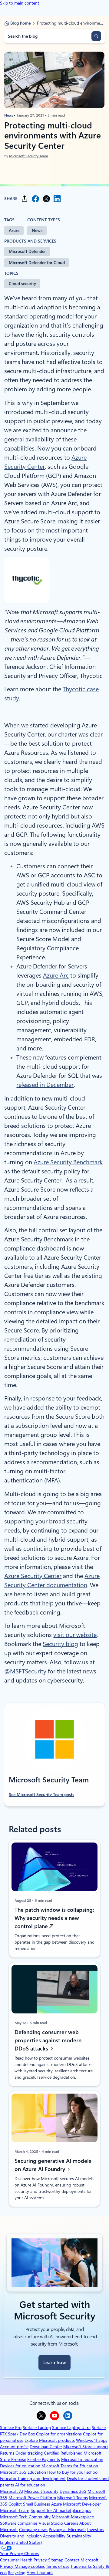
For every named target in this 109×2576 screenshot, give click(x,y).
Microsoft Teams (73, 2498)
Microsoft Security (41, 2491)
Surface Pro (11, 2428)
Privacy (7, 2566)
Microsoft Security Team (29, 156)
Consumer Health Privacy (23, 2560)
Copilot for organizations (59, 2434)
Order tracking (29, 2453)
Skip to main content (20, 3)
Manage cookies (30, 2566)
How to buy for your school (73, 2472)
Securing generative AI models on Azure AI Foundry (53, 2165)
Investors (96, 2530)
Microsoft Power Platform (32, 2498)
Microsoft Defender (27, 251)
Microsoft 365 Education (23, 2472)
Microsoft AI (12, 2491)
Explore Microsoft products (50, 2440)
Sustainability (79, 2536)
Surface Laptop (37, 2428)
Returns (7, 2453)
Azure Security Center (33, 1576)
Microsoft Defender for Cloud (37, 263)
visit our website (75, 1635)
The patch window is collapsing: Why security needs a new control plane (54, 1918)
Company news (33, 2530)
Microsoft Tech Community (25, 2517)
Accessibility (54, 2536)
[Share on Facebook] (35, 199)
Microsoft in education (82, 2459)
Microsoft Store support (86, 2447)
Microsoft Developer (82, 2504)
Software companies (19, 2523)
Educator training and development (33, 2479)
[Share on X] (46, 199)
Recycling (17, 2573)
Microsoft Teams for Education (70, 2466)
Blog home (20, 23)
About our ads (40, 2573)
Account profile (14, 2447)
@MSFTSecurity (25, 1671)
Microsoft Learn (15, 2510)
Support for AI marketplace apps (61, 2510)
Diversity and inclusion (21, 2536)
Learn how (54, 2363)
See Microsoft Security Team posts (41, 1795)
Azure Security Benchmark (68, 1162)
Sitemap (56, 2560)
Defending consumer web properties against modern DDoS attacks (48, 2040)
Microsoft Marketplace (73, 2517)
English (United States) (21, 2542)
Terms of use (58, 2566)
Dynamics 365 (73, 2491)
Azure (14, 230)
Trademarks (81, 2566)
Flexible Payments (44, 2459)
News (9, 115)
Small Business (36, 2504)
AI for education (30, 2485)
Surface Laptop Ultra (71, 2428)
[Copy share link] (25, 199)
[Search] (96, 36)
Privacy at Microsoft (67, 2530)
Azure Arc (56, 975)
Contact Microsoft (81, 2560)
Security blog (60, 1644)
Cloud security (22, 284)
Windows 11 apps (92, 2440)
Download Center (46, 2447)
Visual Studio (51, 2523)
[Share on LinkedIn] (57, 199)
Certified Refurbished (63, 2453)
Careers (71, 2523)
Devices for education (20, 2466)
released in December (45, 1085)
